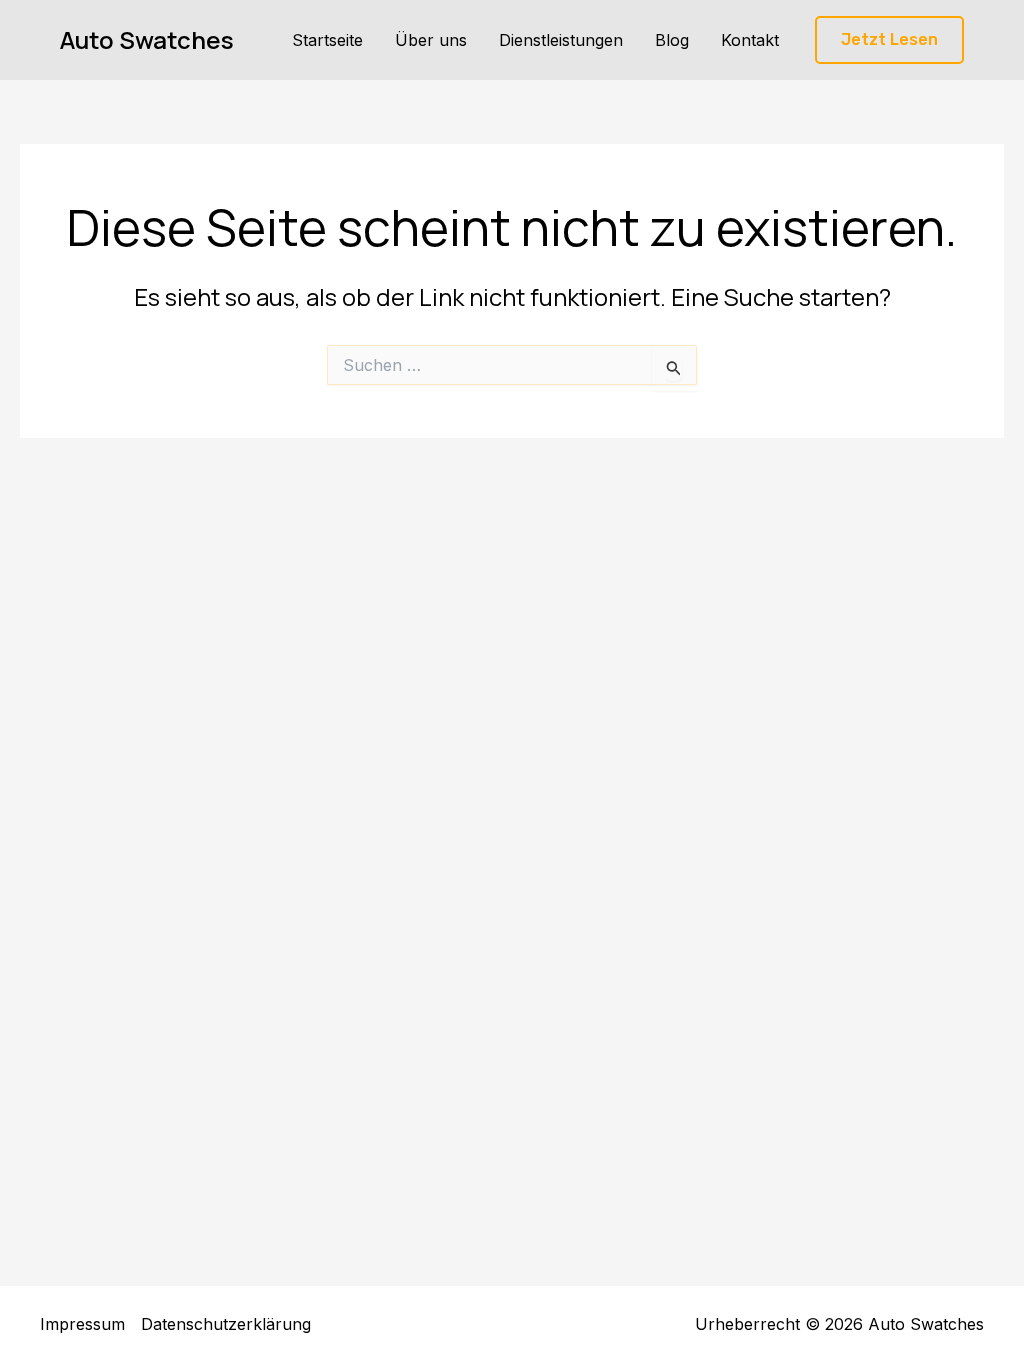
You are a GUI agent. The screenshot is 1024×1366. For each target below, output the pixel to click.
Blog (672, 40)
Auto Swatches (147, 39)
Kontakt (750, 40)
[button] (889, 40)
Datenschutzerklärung (226, 1324)
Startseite (327, 40)
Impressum (82, 1324)
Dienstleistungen (561, 40)
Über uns (431, 40)
